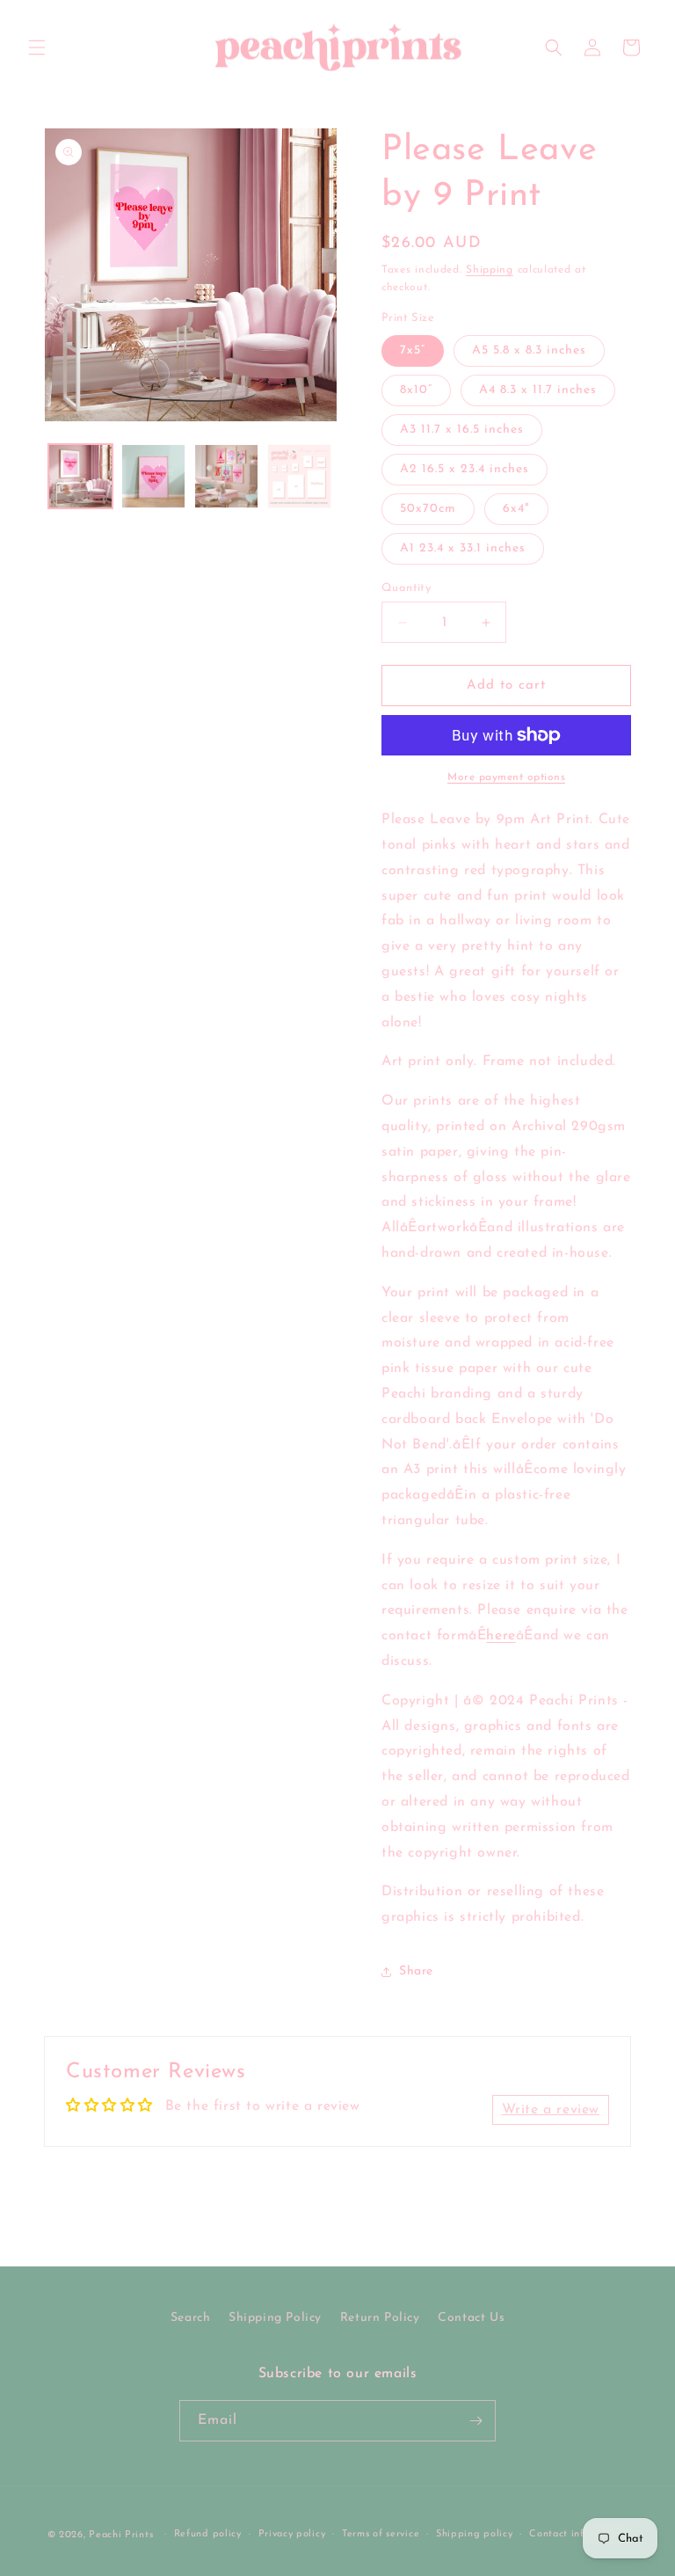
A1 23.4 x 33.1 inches (463, 548)
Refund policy (208, 2534)
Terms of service (381, 2534)
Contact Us (471, 2318)
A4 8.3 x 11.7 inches (538, 390)
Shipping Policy (275, 2318)
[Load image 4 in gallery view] (299, 476)
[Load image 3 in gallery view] (226, 476)
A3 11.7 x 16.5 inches (462, 430)
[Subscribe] (475, 2421)
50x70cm (428, 509)
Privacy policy (292, 2534)
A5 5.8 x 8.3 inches (529, 350)
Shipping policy (475, 2534)
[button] (37, 47)
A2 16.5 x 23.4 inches (465, 469)
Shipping (490, 270)
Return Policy (380, 2318)
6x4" (516, 509)
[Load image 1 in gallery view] (80, 476)
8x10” (416, 390)
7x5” (413, 350)
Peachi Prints (121, 2535)
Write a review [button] (551, 2110)
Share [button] (416, 1971)
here (501, 1636)
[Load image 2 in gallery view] (153, 476)
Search (191, 2318)
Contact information (578, 2534)
